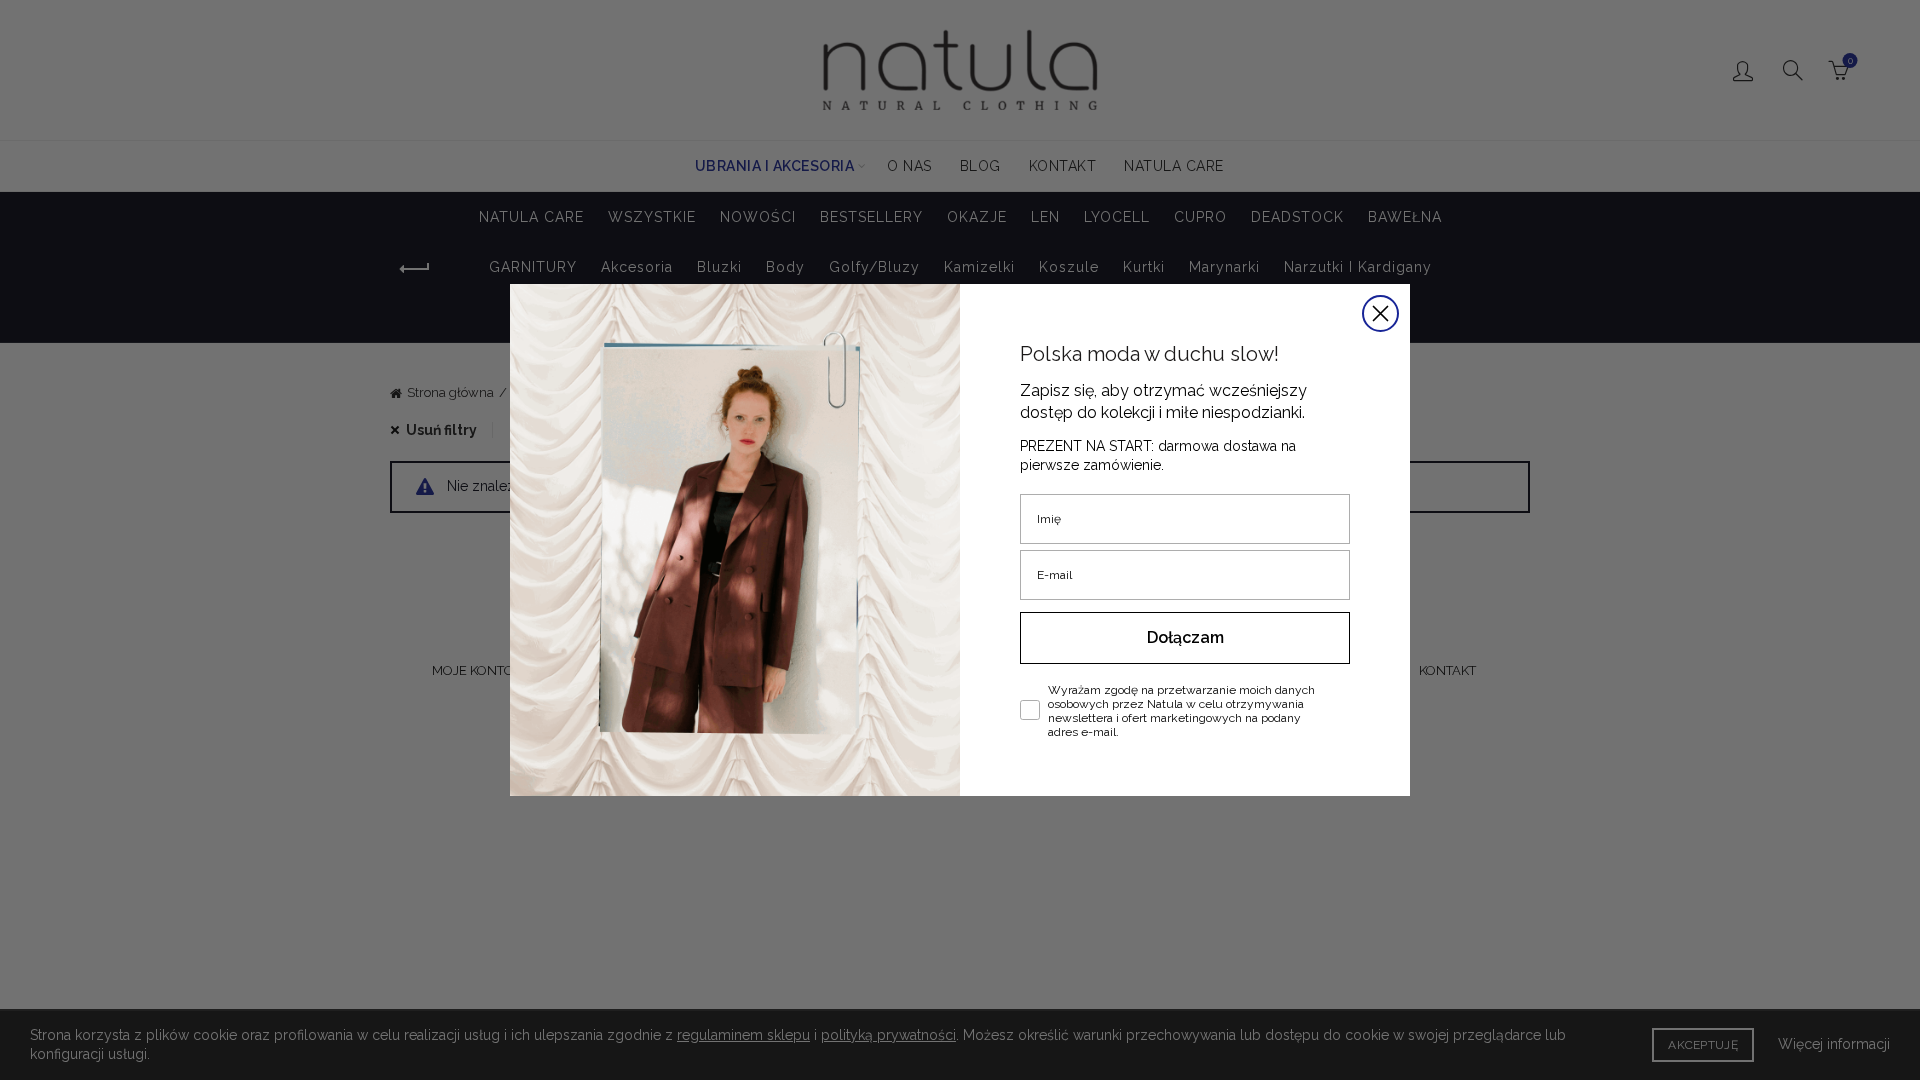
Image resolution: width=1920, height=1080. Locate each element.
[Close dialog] (1380, 313)
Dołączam (1185, 637)
